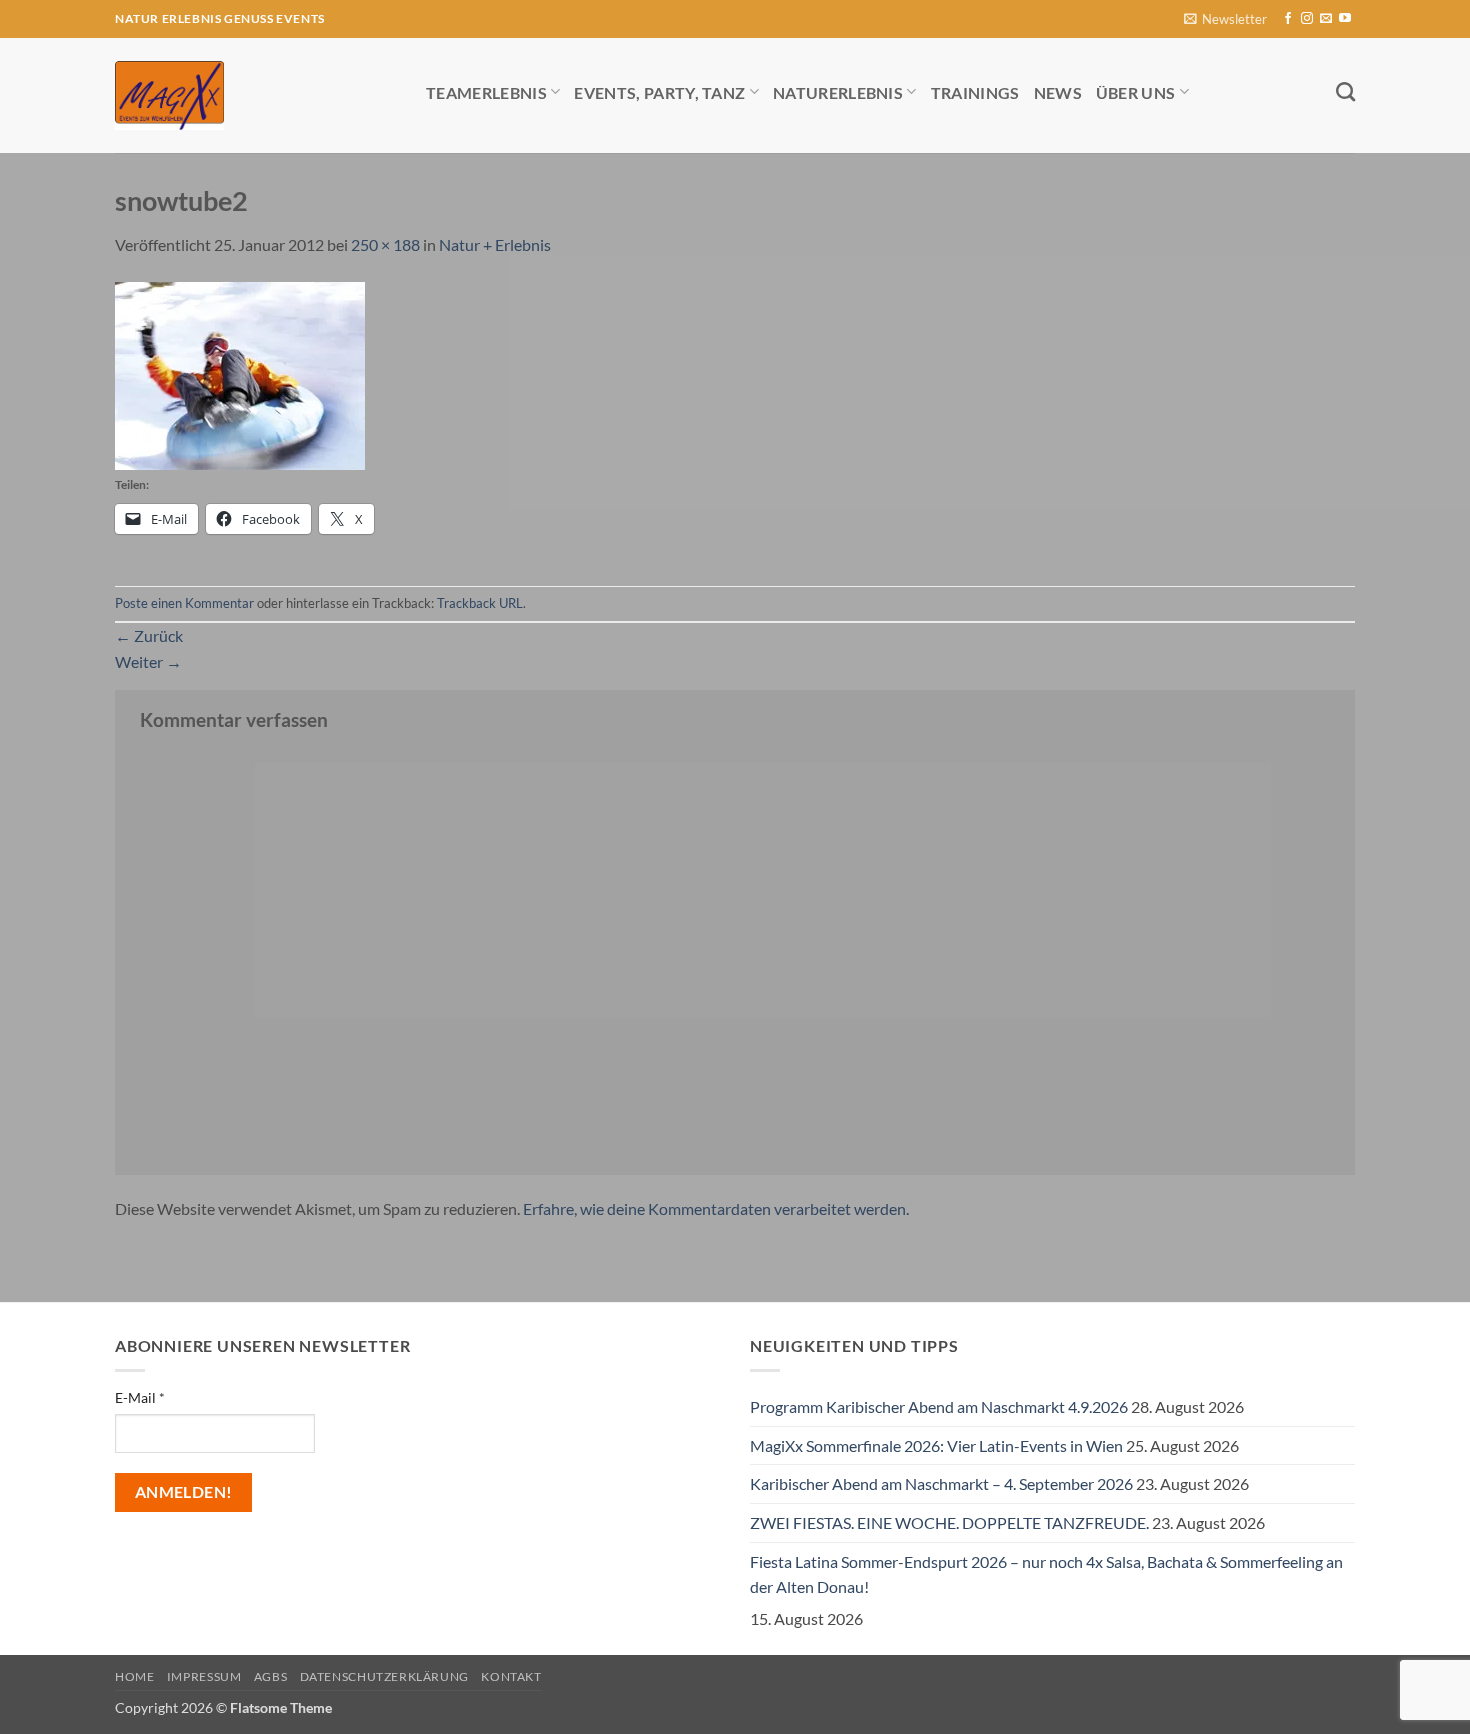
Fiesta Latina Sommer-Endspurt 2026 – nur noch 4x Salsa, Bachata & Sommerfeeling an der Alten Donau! (1046, 1574)
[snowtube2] (240, 373)
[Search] (1345, 91)
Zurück (149, 635)
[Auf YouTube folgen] (1345, 19)
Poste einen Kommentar (184, 603)
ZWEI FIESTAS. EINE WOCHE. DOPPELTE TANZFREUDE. (949, 1522)
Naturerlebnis (838, 92)
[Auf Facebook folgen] (1288, 19)
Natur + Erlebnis (495, 244)
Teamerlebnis (486, 92)
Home (134, 1676)
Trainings (975, 92)
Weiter (148, 661)
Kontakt (511, 1676)
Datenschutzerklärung (384, 1676)
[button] (1225, 19)
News (1058, 92)
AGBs (270, 1676)
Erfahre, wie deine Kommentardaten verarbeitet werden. (716, 1208)
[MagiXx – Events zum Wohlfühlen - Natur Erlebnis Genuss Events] (255, 95)
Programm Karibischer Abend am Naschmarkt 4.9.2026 (939, 1406)
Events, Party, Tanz (659, 92)
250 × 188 (385, 244)
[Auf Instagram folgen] (1307, 19)
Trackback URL (480, 603)
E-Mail (140, 1397)
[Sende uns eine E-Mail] (1326, 19)
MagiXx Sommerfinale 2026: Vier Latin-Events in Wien (936, 1445)
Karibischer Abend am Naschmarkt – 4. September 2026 (941, 1483)
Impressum (204, 1676)
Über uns (1136, 92)
